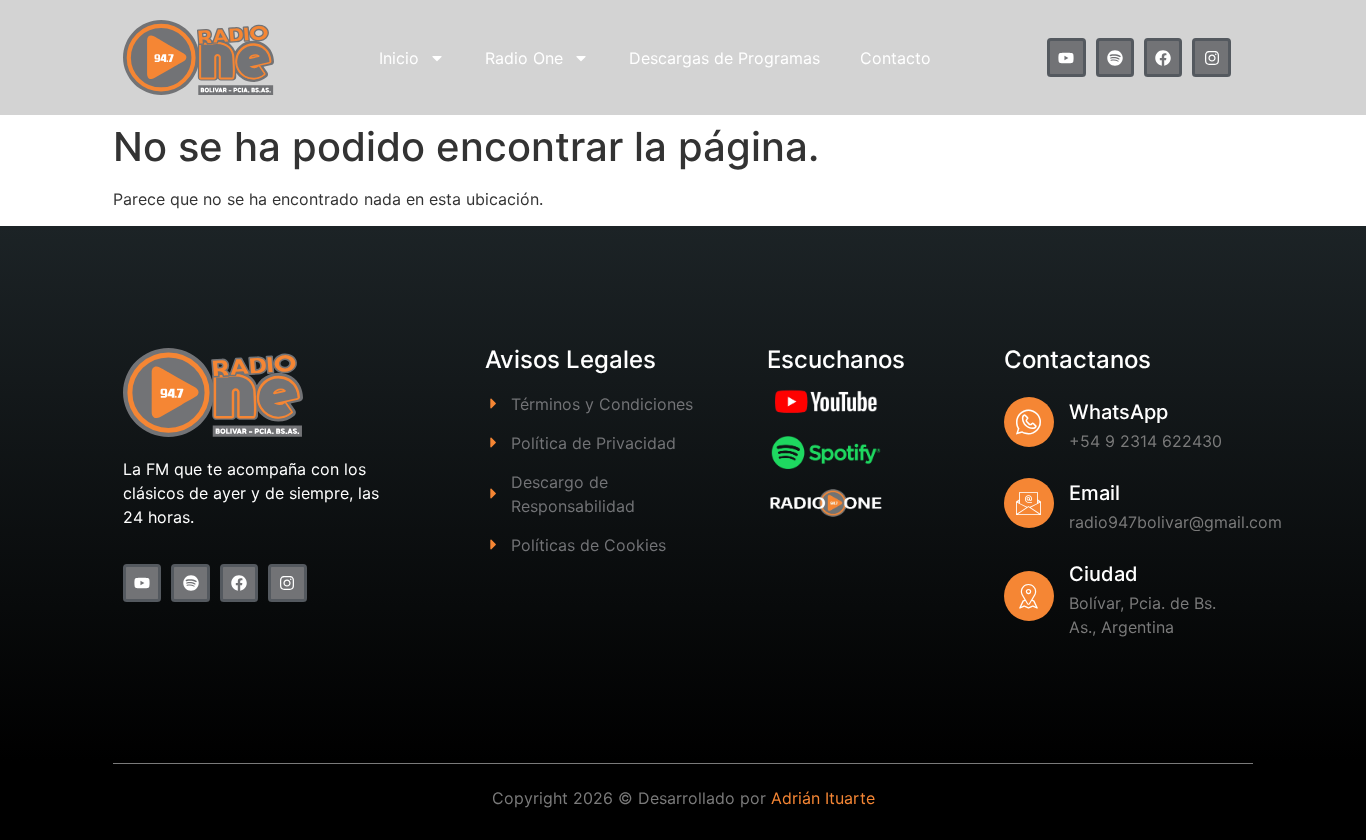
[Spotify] (1115, 57)
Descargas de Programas (724, 58)
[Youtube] (1066, 57)
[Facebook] (1163, 57)
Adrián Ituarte (823, 798)
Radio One (524, 58)
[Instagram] (1211, 57)
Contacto (895, 58)
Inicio (399, 58)
